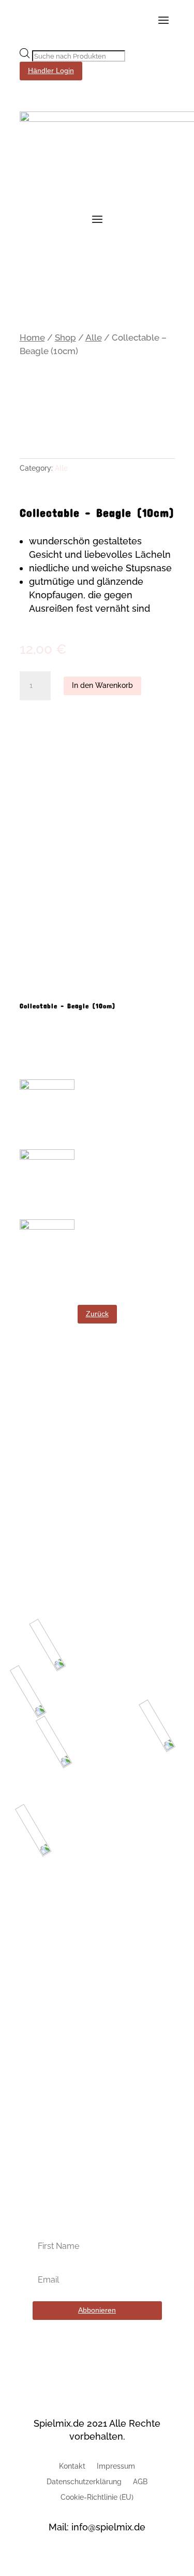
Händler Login (51, 71)
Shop (65, 337)
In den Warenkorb (102, 685)
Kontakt (72, 2466)
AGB (140, 2482)
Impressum (116, 2466)
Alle (94, 337)
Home (32, 337)
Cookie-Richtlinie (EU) (97, 2497)
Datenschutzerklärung (84, 2482)
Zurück (97, 1314)
